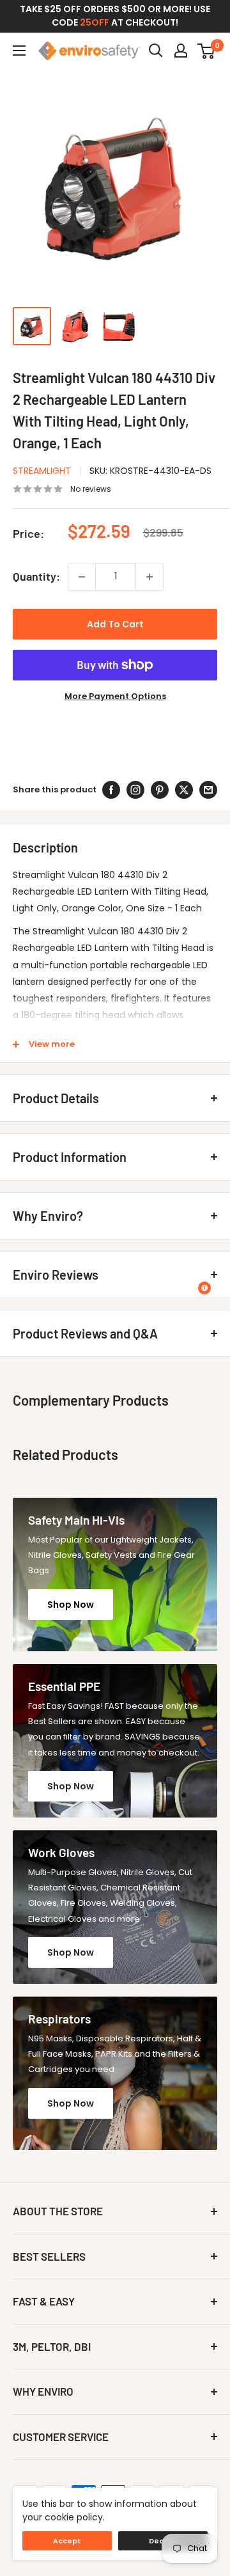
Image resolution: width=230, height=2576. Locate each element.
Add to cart (115, 624)
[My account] (181, 51)
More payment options (115, 696)
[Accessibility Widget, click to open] (204, 1288)
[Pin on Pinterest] (160, 790)
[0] (207, 51)
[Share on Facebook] (111, 790)
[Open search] (156, 51)
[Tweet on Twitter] (184, 790)
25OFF (95, 22)
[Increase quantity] (149, 577)
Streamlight (42, 471)
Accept (67, 2541)
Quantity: (36, 576)
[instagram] (135, 790)
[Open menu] (19, 51)
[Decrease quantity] (82, 577)
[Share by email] (208, 790)
